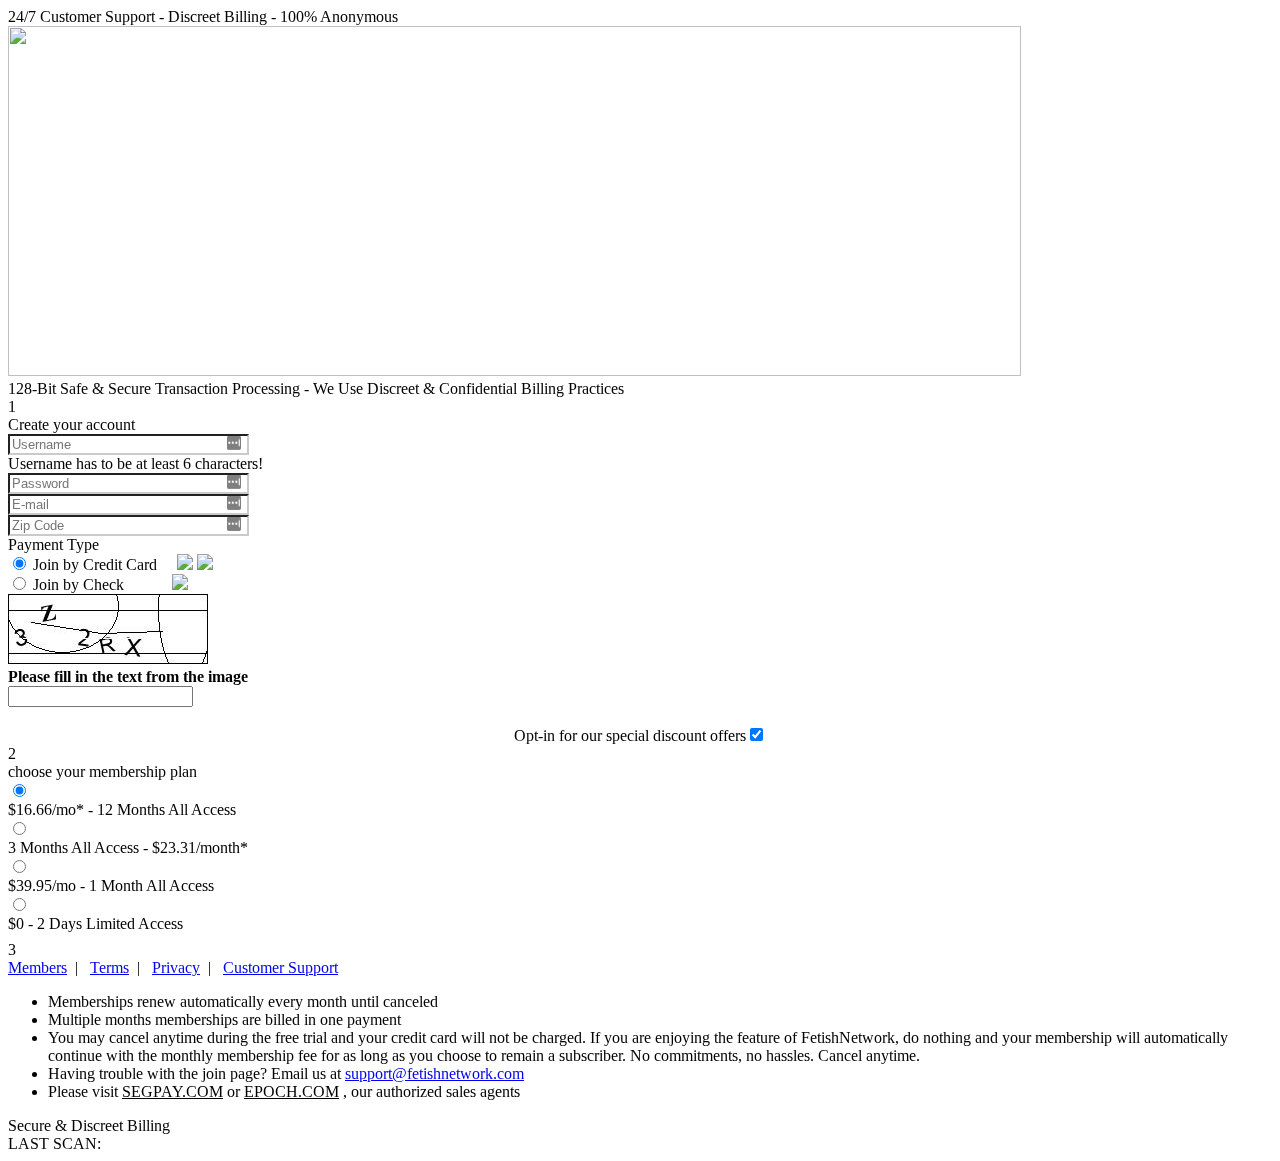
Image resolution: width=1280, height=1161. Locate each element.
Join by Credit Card (99, 564)
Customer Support (280, 967)
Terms (109, 967)
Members (37, 967)
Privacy (176, 967)
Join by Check (82, 584)
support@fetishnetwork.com (434, 1073)
